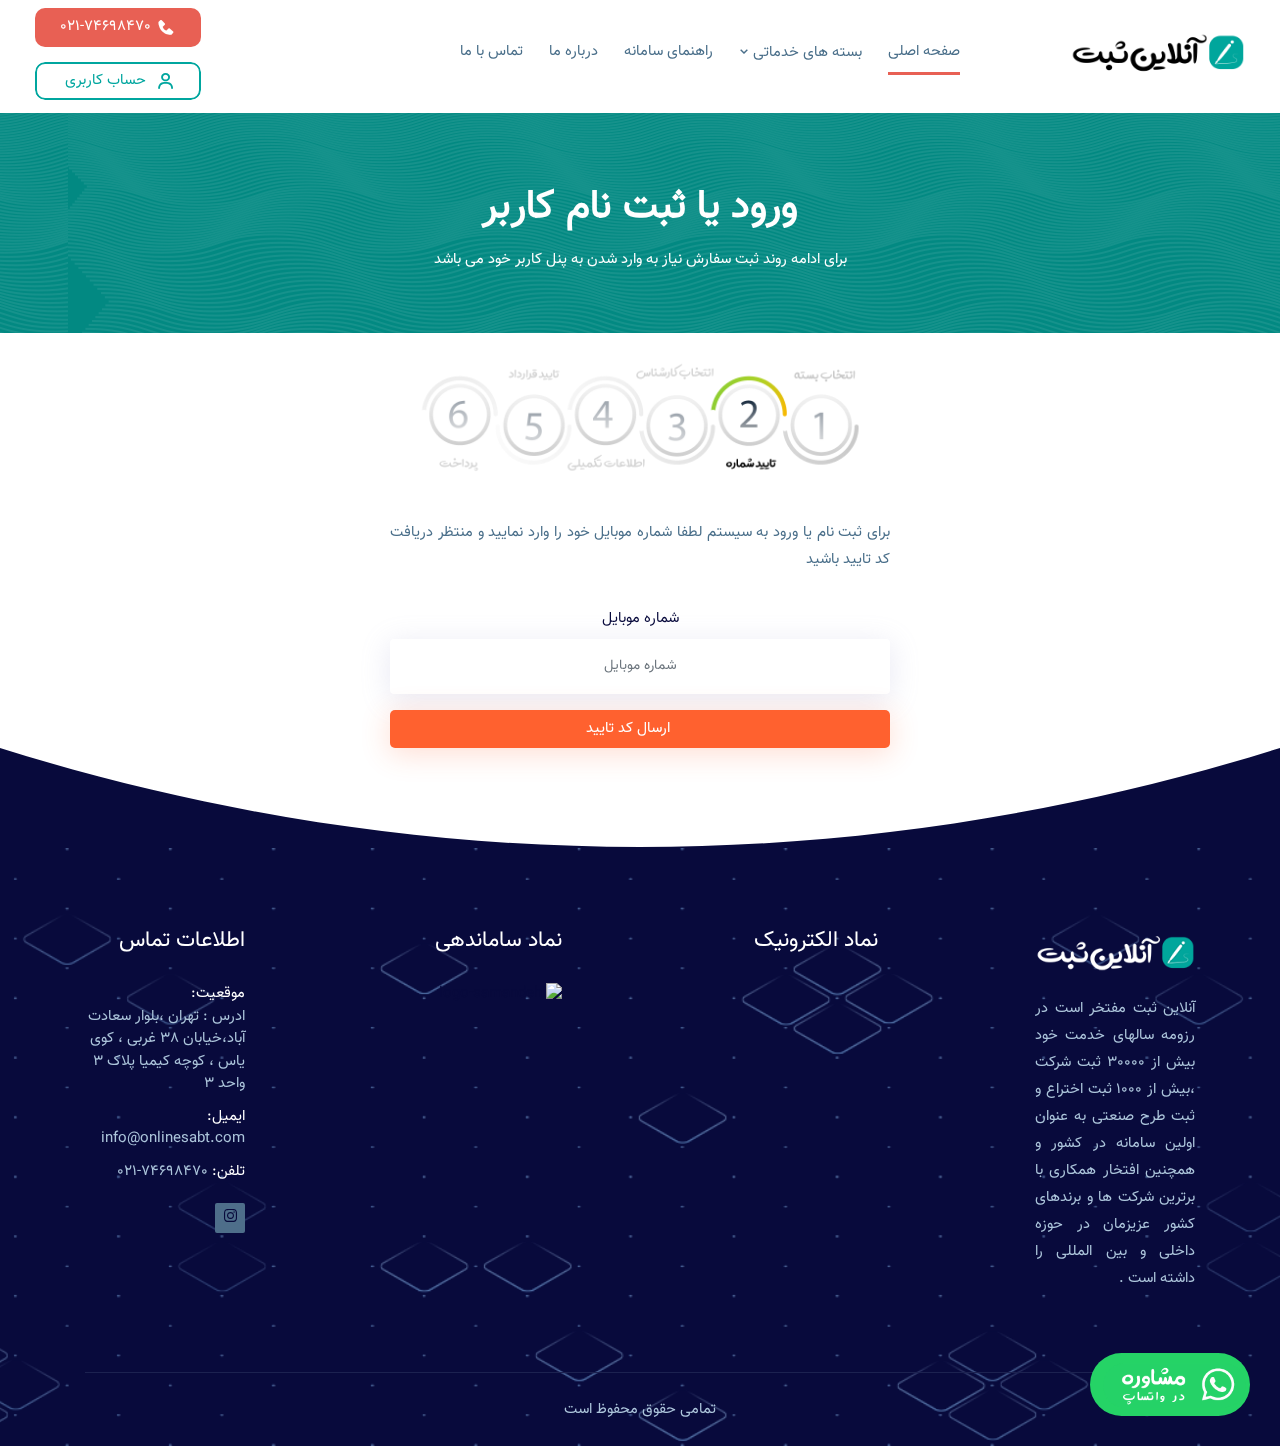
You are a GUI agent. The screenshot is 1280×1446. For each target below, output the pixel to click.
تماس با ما (491, 51)
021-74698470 (105, 26)
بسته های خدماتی (805, 52)
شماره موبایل (640, 619)
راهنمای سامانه (668, 51)
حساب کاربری (105, 80)
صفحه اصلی (924, 51)
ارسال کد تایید (628, 728)
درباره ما (573, 51)
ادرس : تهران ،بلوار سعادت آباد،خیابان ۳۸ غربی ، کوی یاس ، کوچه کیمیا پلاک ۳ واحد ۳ (166, 1051)
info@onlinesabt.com (173, 1139)
